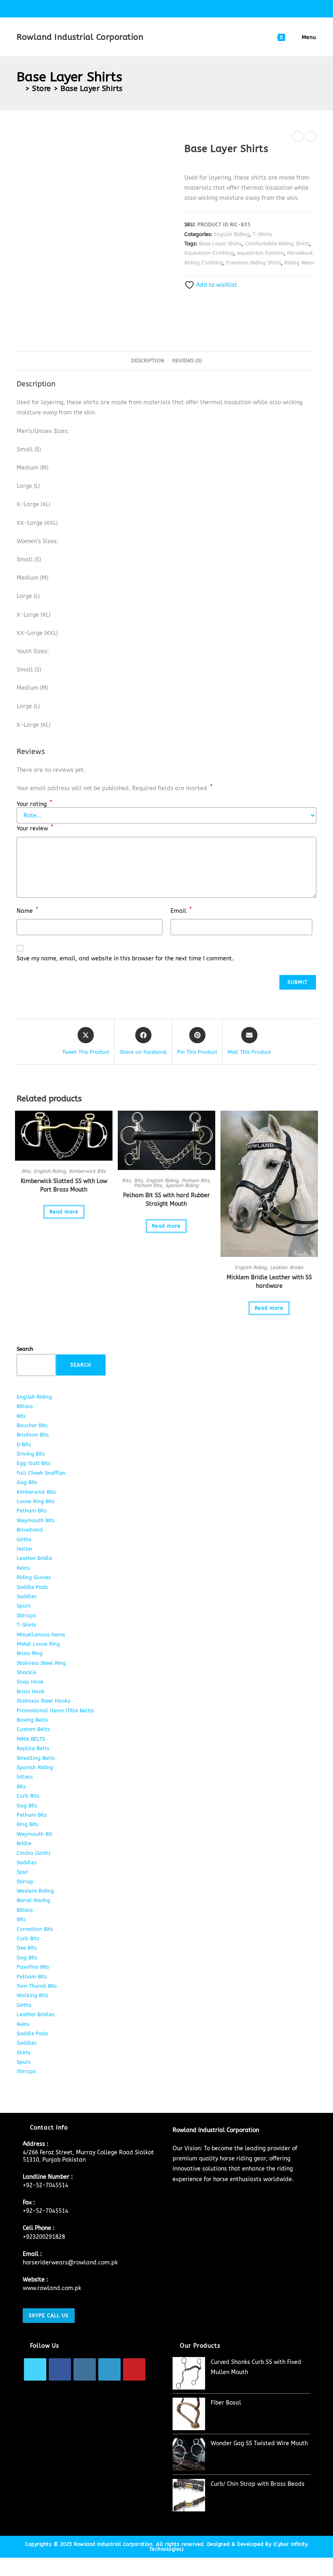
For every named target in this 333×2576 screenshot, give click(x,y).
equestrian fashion (261, 253)
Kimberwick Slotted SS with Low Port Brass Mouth (64, 1185)
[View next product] (311, 136)
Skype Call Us (49, 2316)
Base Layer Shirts (92, 89)
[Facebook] (60, 2369)
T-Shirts (262, 234)
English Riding (232, 234)
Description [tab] (148, 361)
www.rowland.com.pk (52, 2288)
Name (27, 910)
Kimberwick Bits (88, 1171)
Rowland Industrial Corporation (80, 37)
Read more (64, 1212)
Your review (35, 828)
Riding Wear (299, 263)
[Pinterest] (134, 2369)
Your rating (34, 804)
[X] (35, 2369)
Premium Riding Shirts (254, 263)
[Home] (20, 89)
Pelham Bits (196, 1181)
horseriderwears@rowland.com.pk (70, 2263)
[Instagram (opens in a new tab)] (168, 8)
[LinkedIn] (109, 2369)
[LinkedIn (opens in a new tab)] (177, 8)
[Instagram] (85, 2369)
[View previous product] (298, 136)
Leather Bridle (287, 1267)
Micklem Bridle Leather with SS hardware (269, 1282)
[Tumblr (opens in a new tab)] (187, 8)
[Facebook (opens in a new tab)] (149, 8)
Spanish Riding (182, 1185)
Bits (26, 1171)
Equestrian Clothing (209, 253)
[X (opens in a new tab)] (140, 8)
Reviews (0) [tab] (187, 361)
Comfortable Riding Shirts (277, 244)
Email (181, 910)
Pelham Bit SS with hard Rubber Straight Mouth (166, 1200)
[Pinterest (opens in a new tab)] (159, 8)
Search (25, 1349)
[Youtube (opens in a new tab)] (195, 8)
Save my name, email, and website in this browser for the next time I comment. (125, 959)
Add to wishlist (216, 285)
